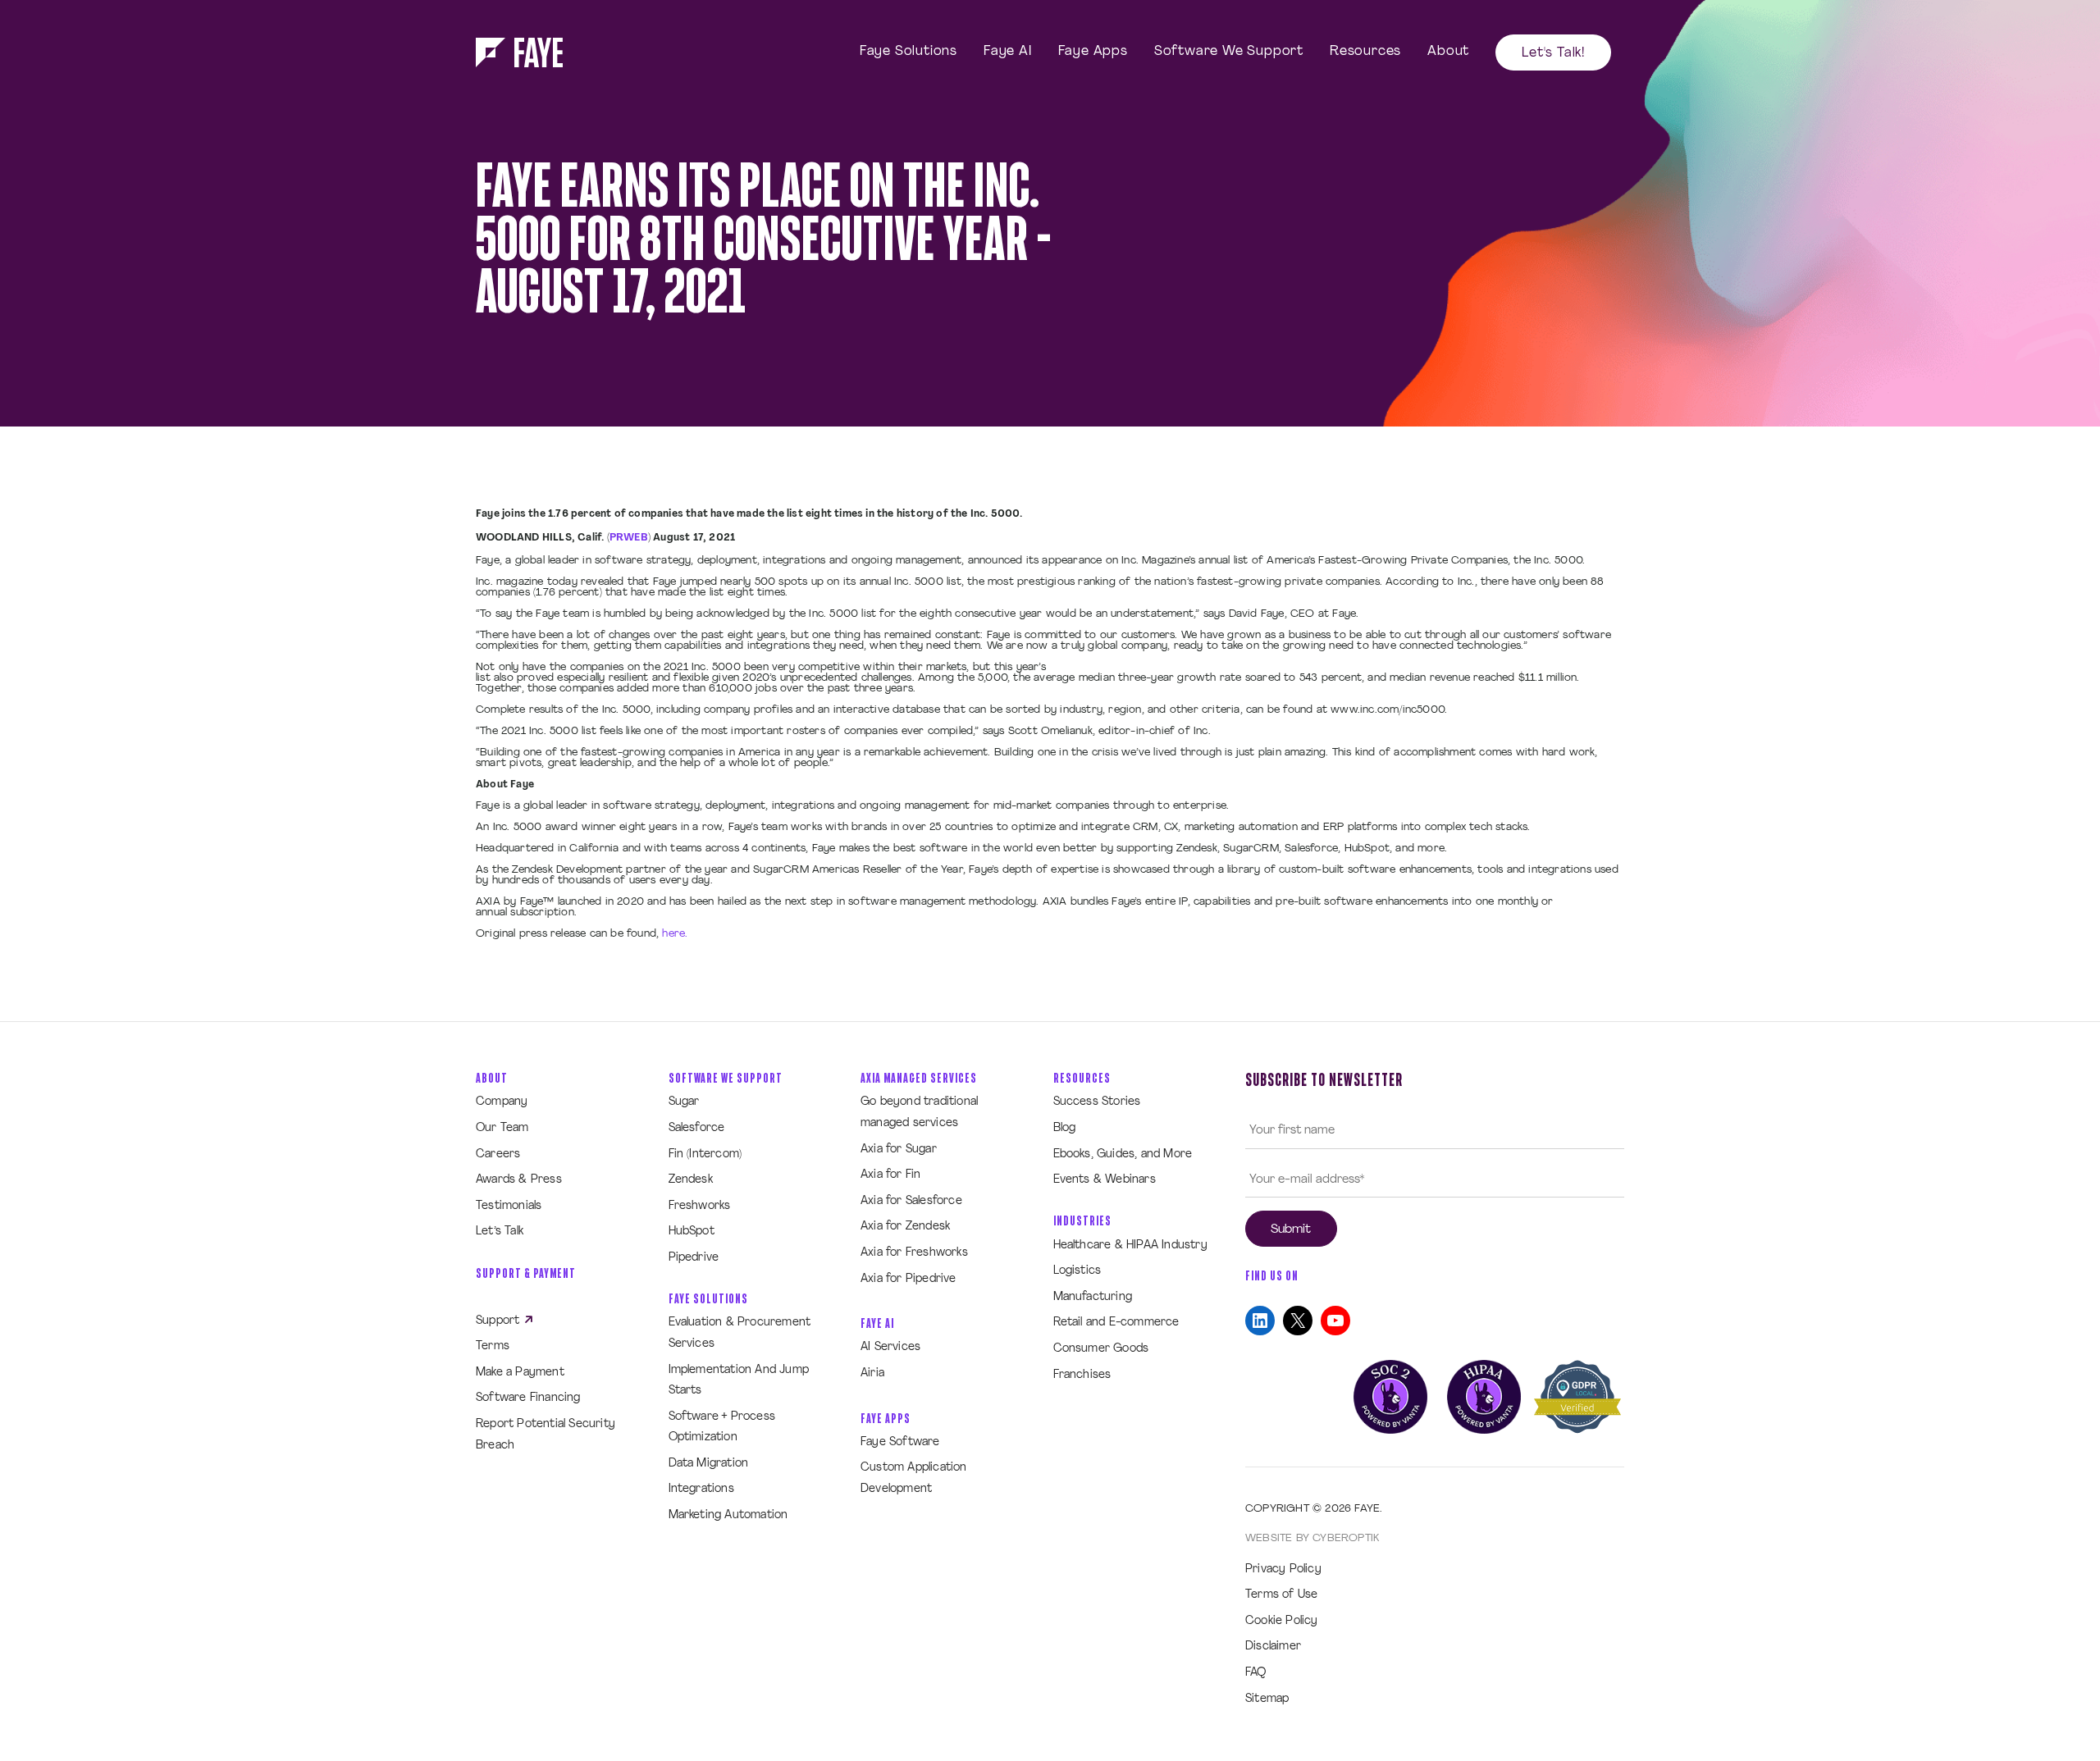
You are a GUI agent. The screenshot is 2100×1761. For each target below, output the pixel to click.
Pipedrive (694, 1258)
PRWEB (629, 538)
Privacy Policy (1283, 1569)
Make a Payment (520, 1373)
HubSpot (692, 1232)
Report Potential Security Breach (546, 1435)
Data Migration (709, 1464)
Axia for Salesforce (911, 1201)
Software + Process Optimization (722, 1428)
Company (502, 1102)
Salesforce (697, 1128)
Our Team (502, 1128)
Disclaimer (1273, 1647)
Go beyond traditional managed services (919, 1113)
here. (675, 934)
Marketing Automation (728, 1515)
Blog (1065, 1128)
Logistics (1077, 1271)
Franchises (1082, 1375)
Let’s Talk (500, 1232)
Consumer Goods (1101, 1349)
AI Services (890, 1347)
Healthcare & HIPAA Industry (1130, 1245)
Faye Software (900, 1442)
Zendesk (691, 1180)
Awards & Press (519, 1180)
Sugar (684, 1102)
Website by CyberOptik (1312, 1538)
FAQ (1256, 1673)
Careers (498, 1154)
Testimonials (509, 1206)
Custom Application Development (914, 1478)
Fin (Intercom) (705, 1154)
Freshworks (700, 1206)
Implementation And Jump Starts (739, 1381)
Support (500, 1321)
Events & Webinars (1105, 1180)
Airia (872, 1373)
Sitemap (1267, 1699)
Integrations (701, 1489)
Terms (493, 1346)
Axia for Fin (890, 1175)
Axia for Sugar (899, 1150)
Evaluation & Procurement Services (740, 1333)
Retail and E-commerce (1116, 1323)
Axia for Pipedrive (908, 1279)
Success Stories (1097, 1102)
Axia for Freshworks (914, 1253)
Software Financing (528, 1398)
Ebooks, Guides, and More (1123, 1154)
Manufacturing (1093, 1297)
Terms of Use (1281, 1595)
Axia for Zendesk (905, 1227)
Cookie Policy (1282, 1621)
